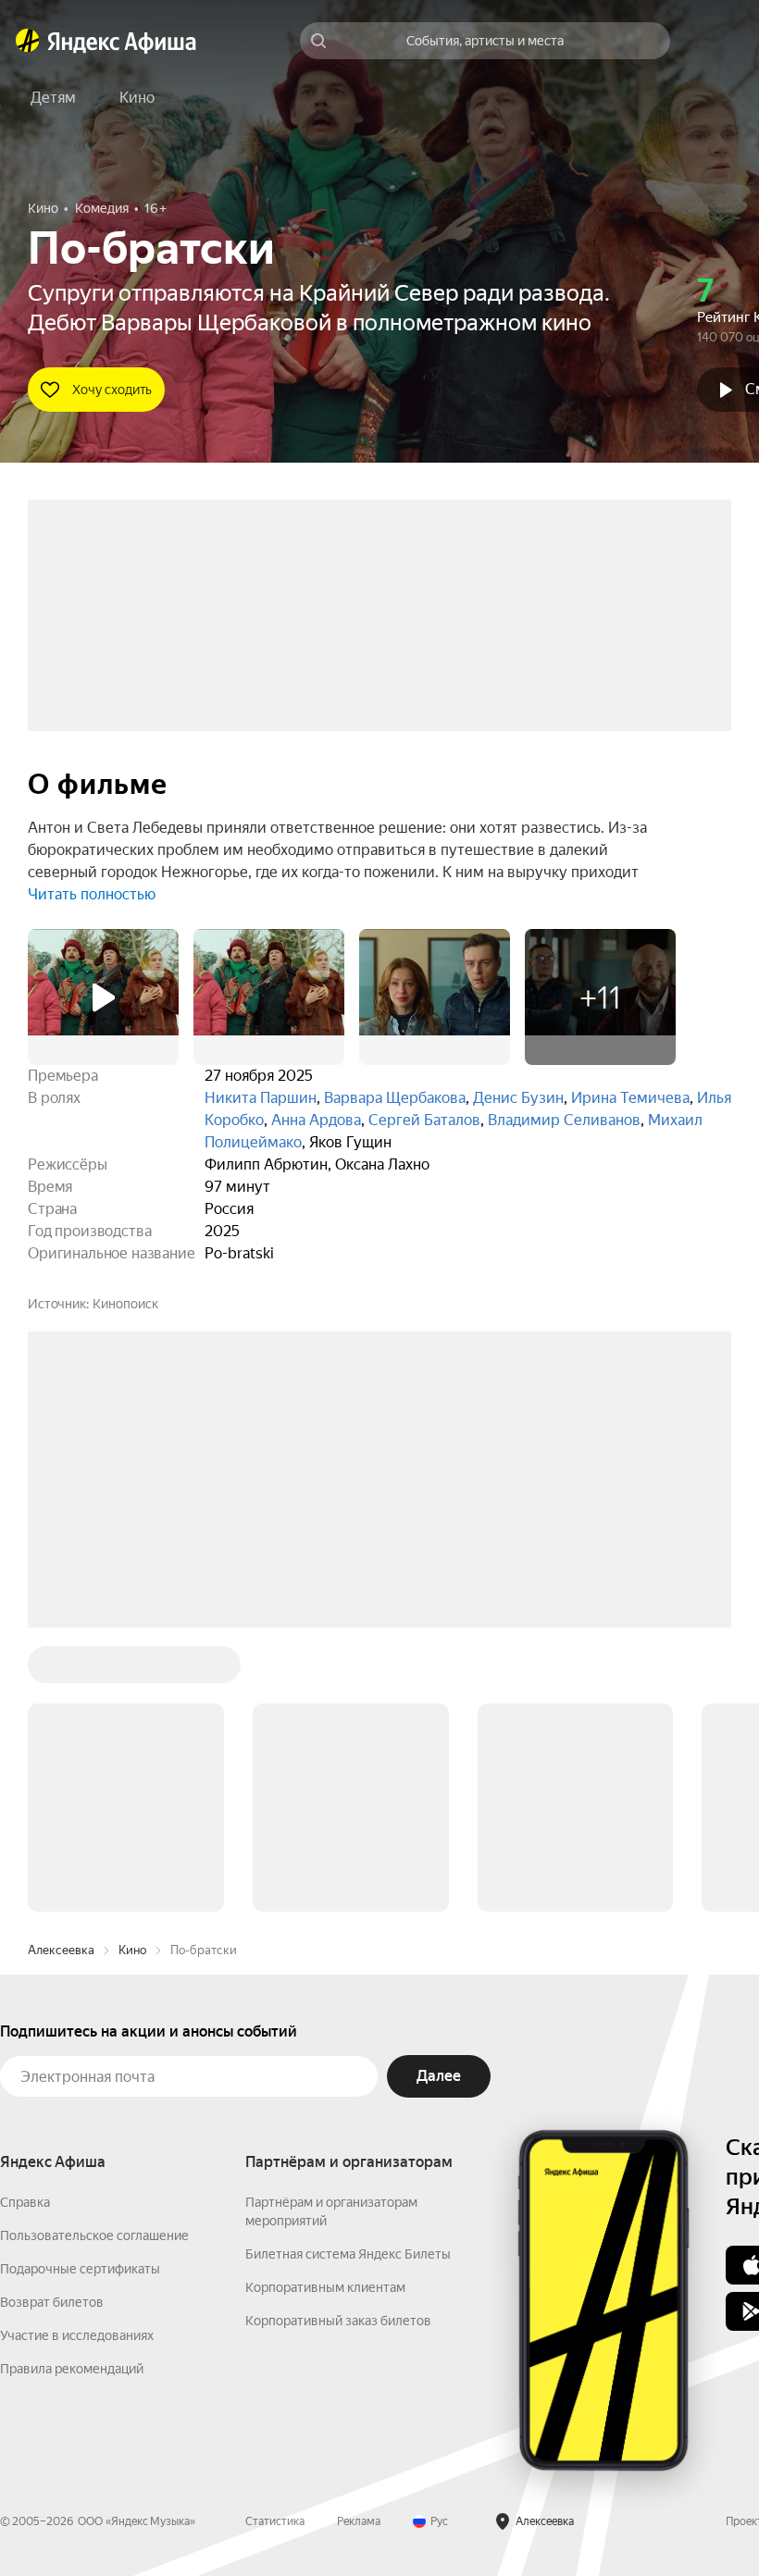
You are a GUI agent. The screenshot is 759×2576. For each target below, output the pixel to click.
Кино (132, 1670)
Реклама (359, 2241)
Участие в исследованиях (77, 2055)
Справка (25, 1922)
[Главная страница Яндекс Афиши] (28, 41)
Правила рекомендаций (72, 2088)
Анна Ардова (316, 1120)
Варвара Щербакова (395, 1098)
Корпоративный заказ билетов (338, 2040)
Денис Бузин (518, 1098)
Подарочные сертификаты (80, 1988)
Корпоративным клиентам (325, 2007)
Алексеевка (61, 1670)
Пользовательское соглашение (94, 1955)
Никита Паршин (261, 1098)
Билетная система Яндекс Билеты (348, 1974)
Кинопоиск (125, 1304)
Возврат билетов (52, 2022)
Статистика (275, 2241)
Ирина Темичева (630, 1098)
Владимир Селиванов (564, 1120)
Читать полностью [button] (92, 894)
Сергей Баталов (424, 1120)
